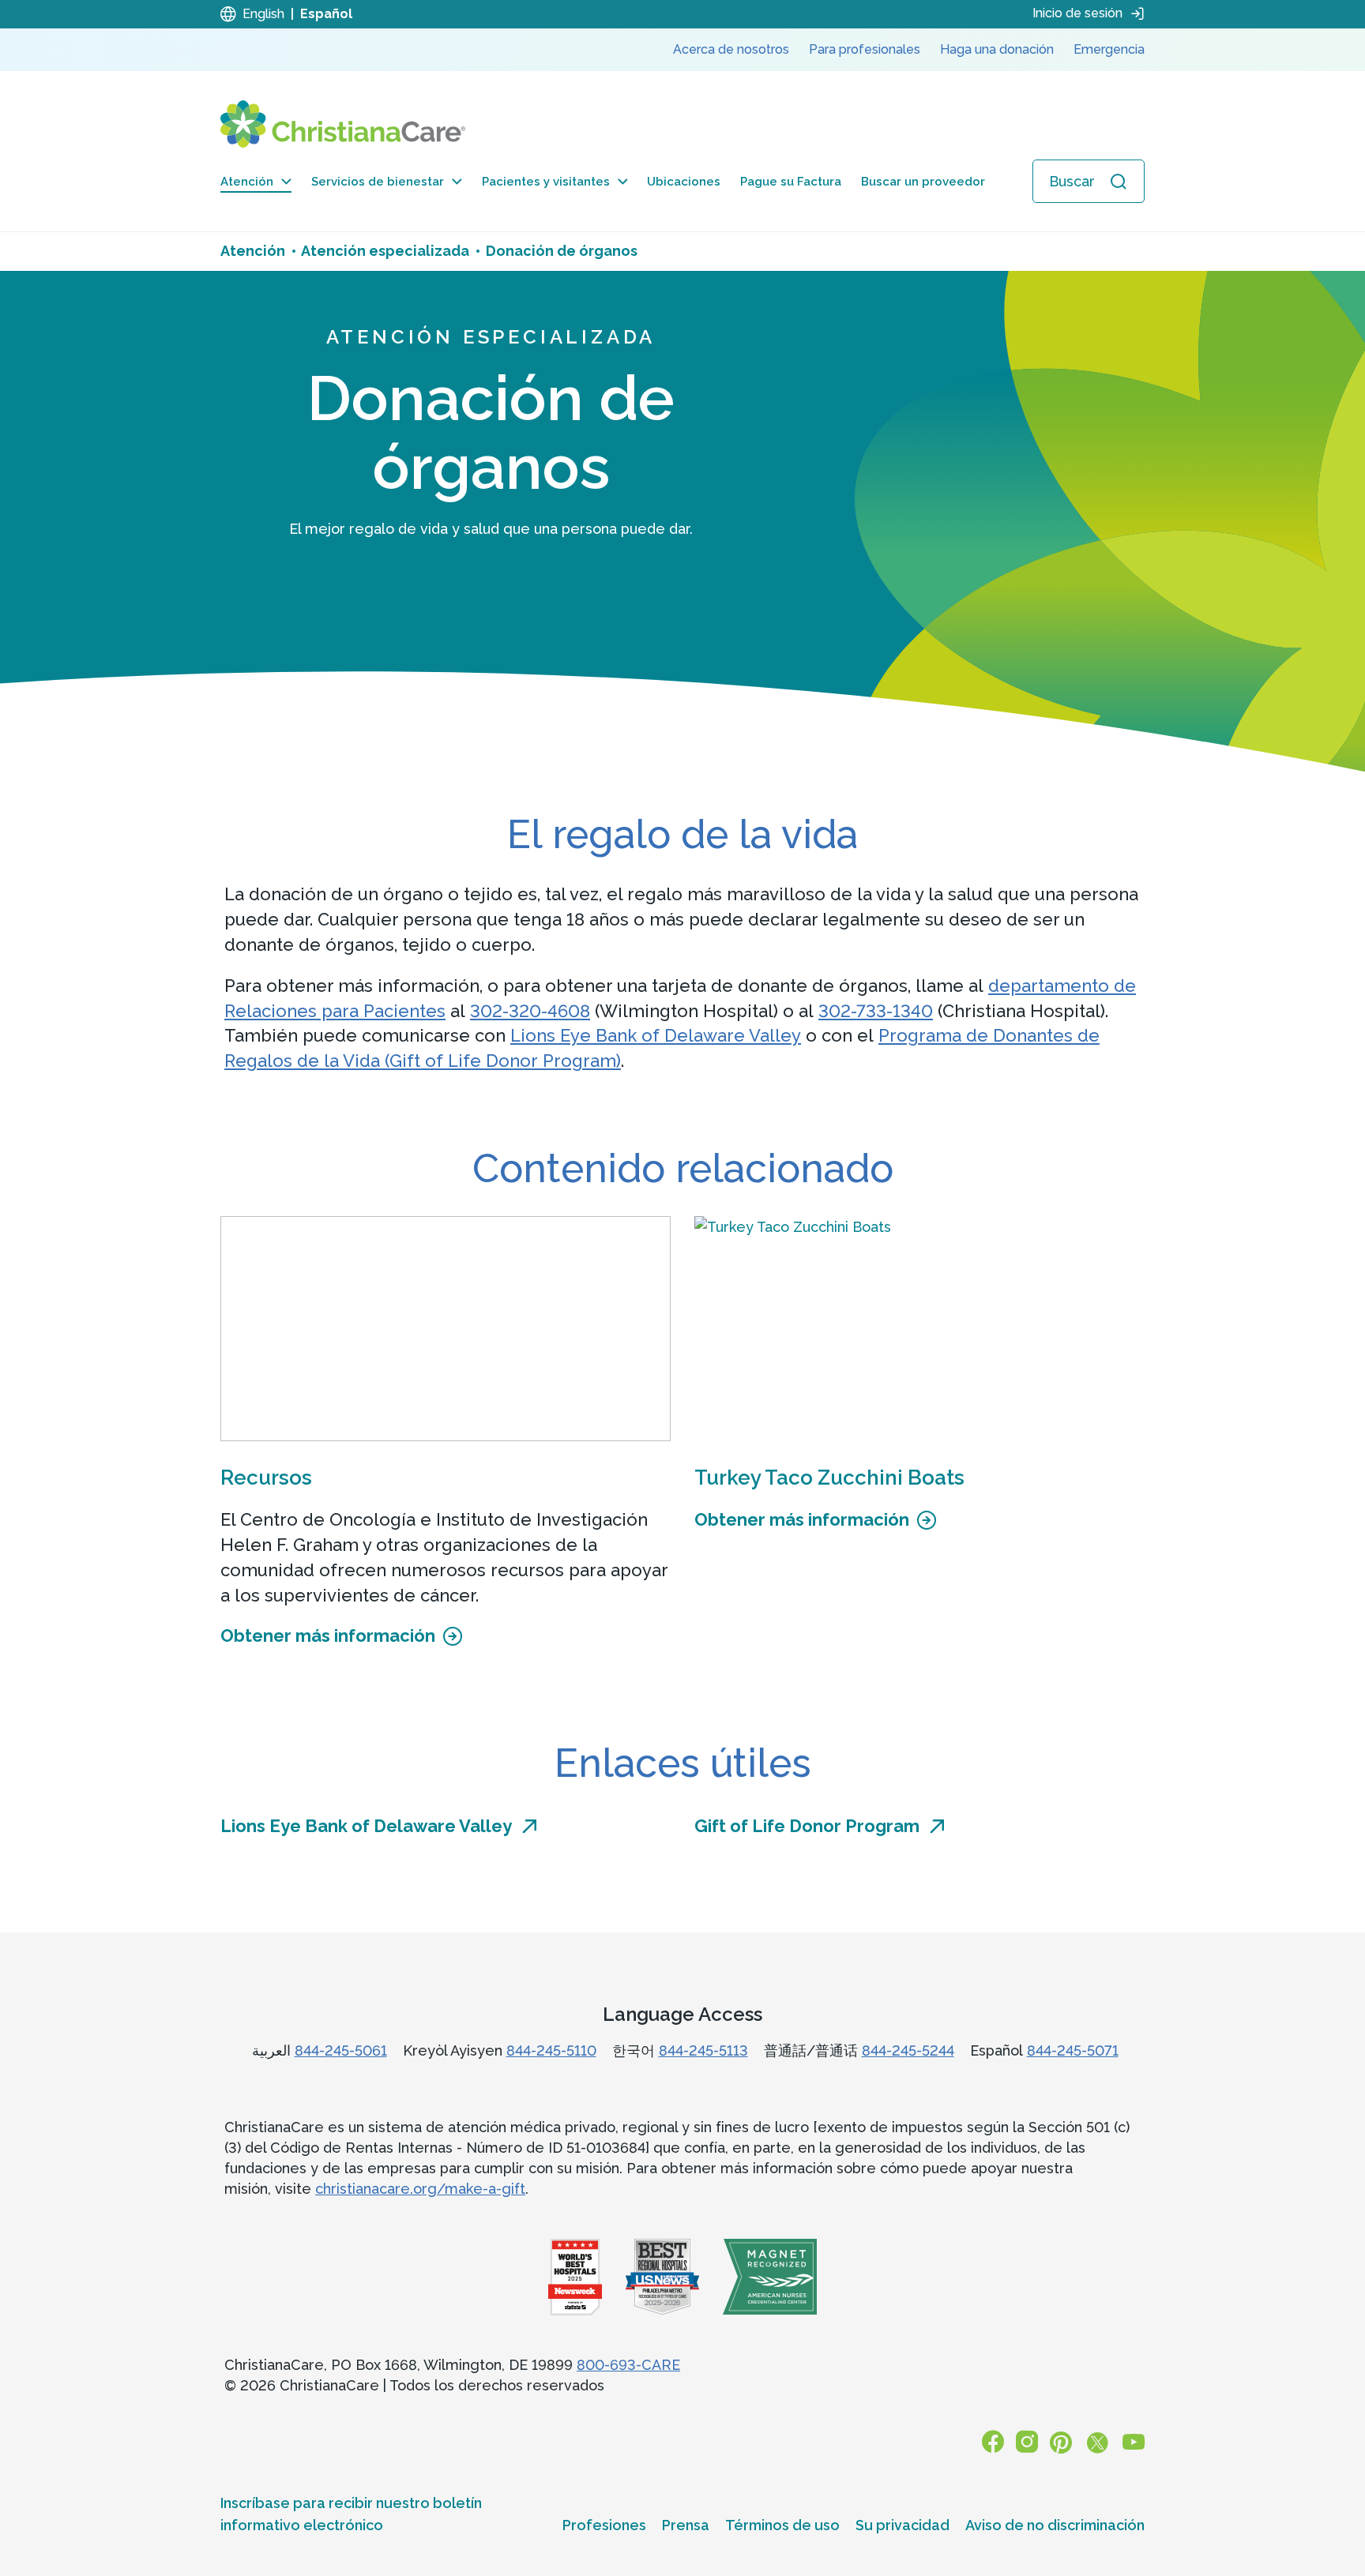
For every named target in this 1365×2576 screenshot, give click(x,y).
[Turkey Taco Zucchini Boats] (919, 1329)
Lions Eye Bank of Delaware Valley (656, 1035)
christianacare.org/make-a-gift (420, 2189)
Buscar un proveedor (923, 182)
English (263, 14)
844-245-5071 (1073, 2050)
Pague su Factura (791, 182)
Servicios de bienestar (378, 182)
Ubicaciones (684, 182)
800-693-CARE (628, 2365)
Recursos (266, 1478)
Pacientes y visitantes (546, 182)
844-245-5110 (551, 2050)
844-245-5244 (908, 2050)
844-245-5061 (341, 2050)
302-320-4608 (530, 1011)
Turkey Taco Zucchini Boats (829, 1478)
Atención (247, 182)
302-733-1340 (876, 1011)
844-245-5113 (703, 2050)
